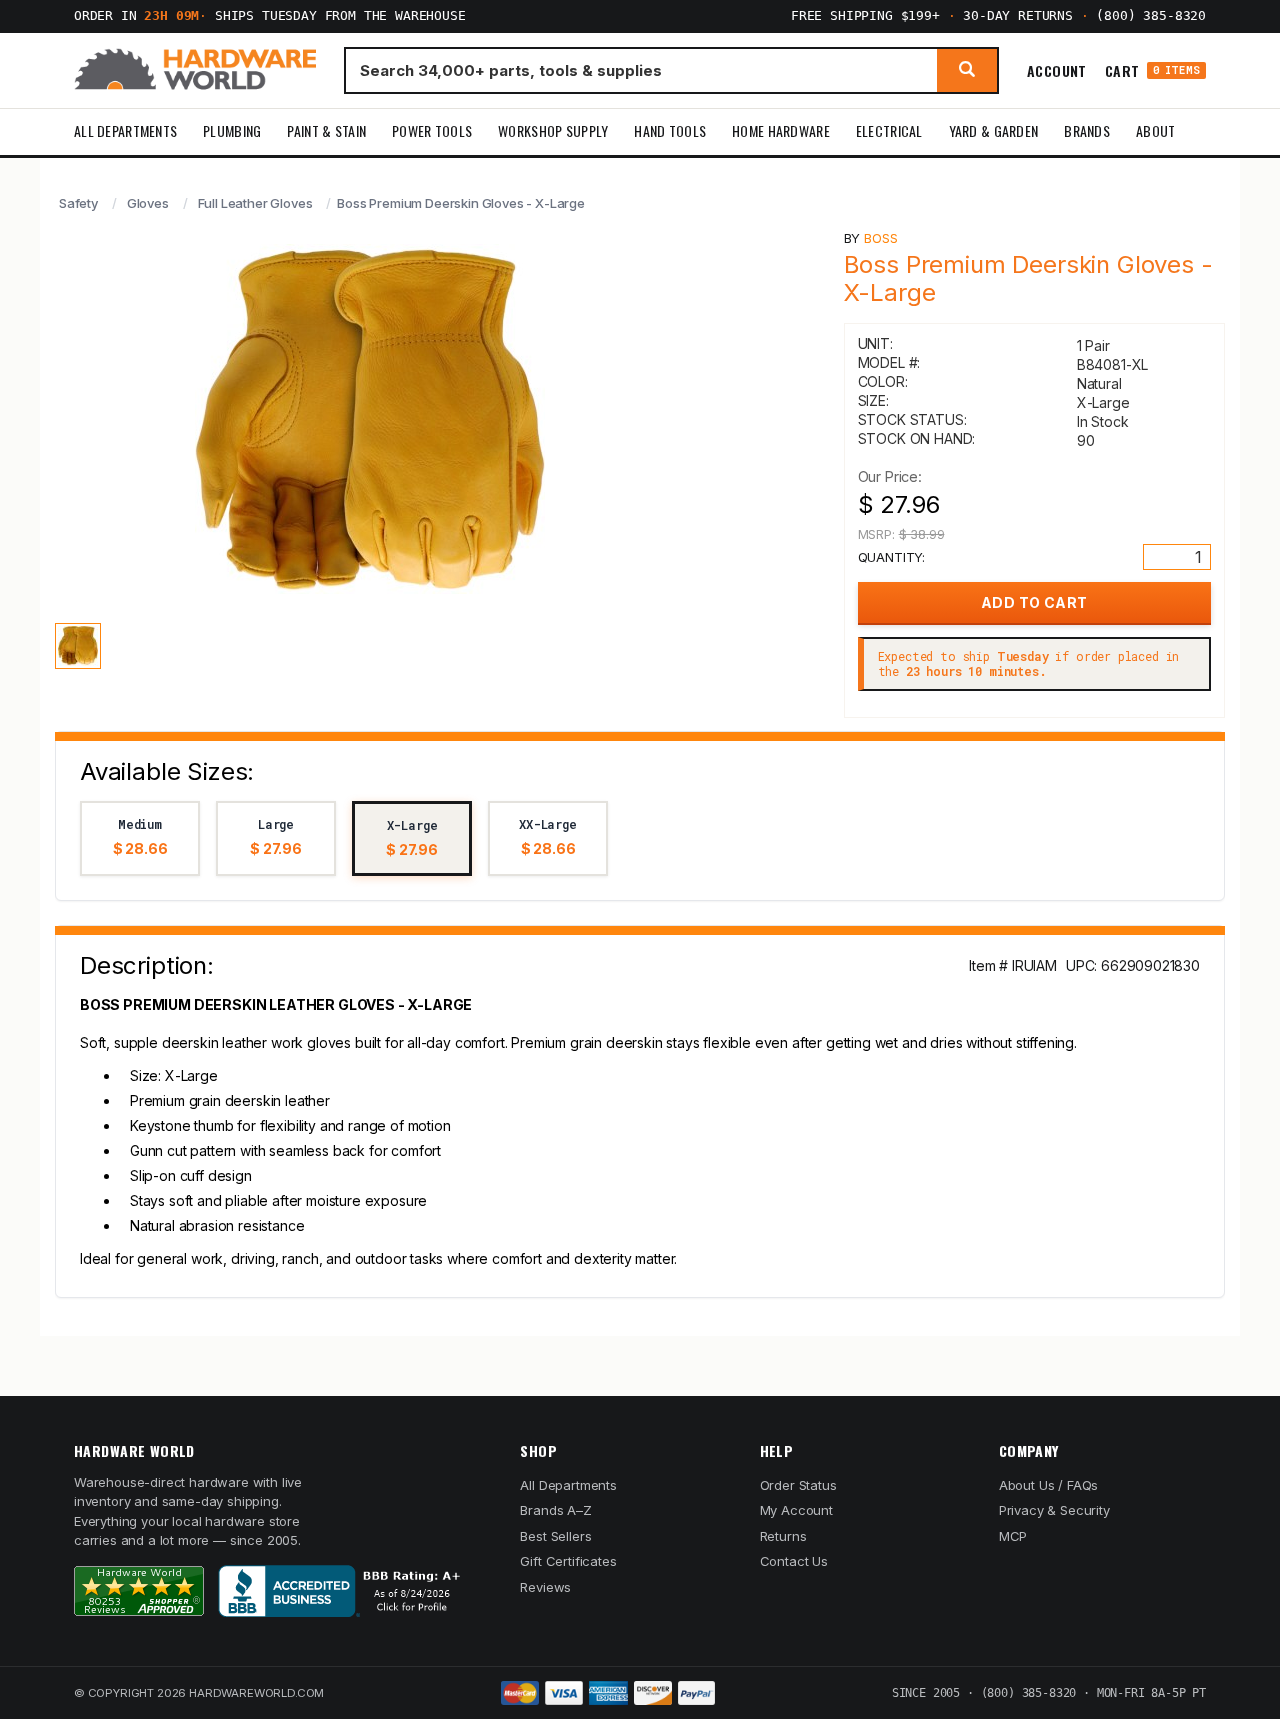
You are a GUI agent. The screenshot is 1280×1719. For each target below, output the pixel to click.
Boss (880, 238)
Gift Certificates (568, 1561)
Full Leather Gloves (255, 203)
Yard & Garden (994, 130)
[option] (140, 838)
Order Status (798, 1485)
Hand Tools (670, 130)
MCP (1013, 1536)
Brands (1087, 130)
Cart (1152, 70)
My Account (796, 1510)
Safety (78, 203)
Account (1057, 70)
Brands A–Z (555, 1510)
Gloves (148, 203)
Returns (783, 1536)
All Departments (125, 130)
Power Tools (432, 130)
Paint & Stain (326, 130)
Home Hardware (781, 130)
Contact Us (794, 1561)
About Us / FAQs (1048, 1485)
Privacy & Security (1054, 1510)
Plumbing (232, 130)
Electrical (889, 130)
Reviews (545, 1587)
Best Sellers (555, 1536)
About (1155, 130)
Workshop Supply (553, 130)
